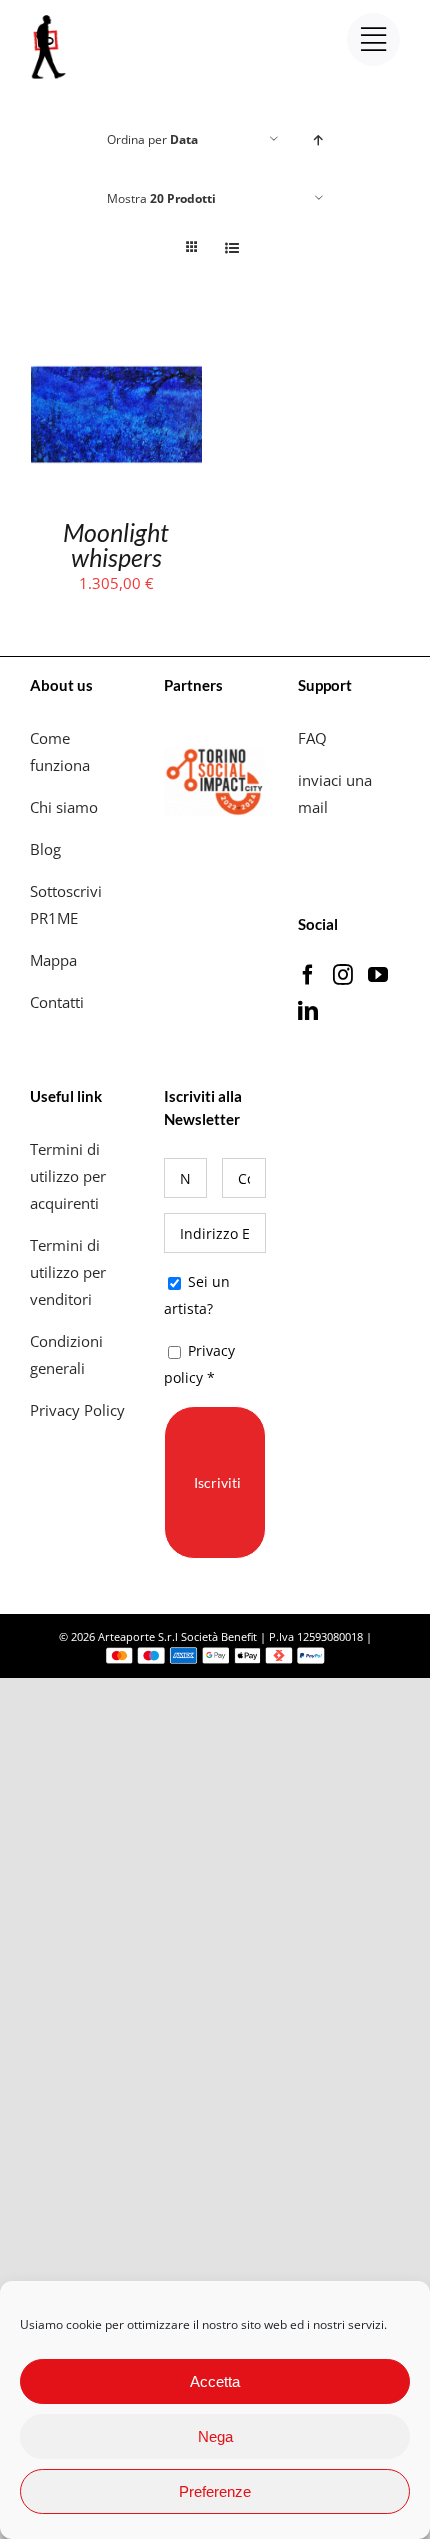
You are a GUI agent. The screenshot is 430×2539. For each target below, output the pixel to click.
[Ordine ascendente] (318, 139)
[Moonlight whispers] (116, 342)
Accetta (215, 2381)
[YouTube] (378, 975)
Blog (45, 849)
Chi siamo (66, 807)
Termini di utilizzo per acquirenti (68, 1176)
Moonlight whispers (116, 544)
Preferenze (215, 2491)
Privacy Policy (79, 1410)
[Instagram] (343, 975)
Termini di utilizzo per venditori (68, 1272)
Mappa (53, 960)
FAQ (312, 738)
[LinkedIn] (308, 1011)
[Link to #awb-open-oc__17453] (373, 39)
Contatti (57, 1002)
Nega (215, 2436)
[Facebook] (308, 975)
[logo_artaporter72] (50, 17)
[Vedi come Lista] (231, 247)
